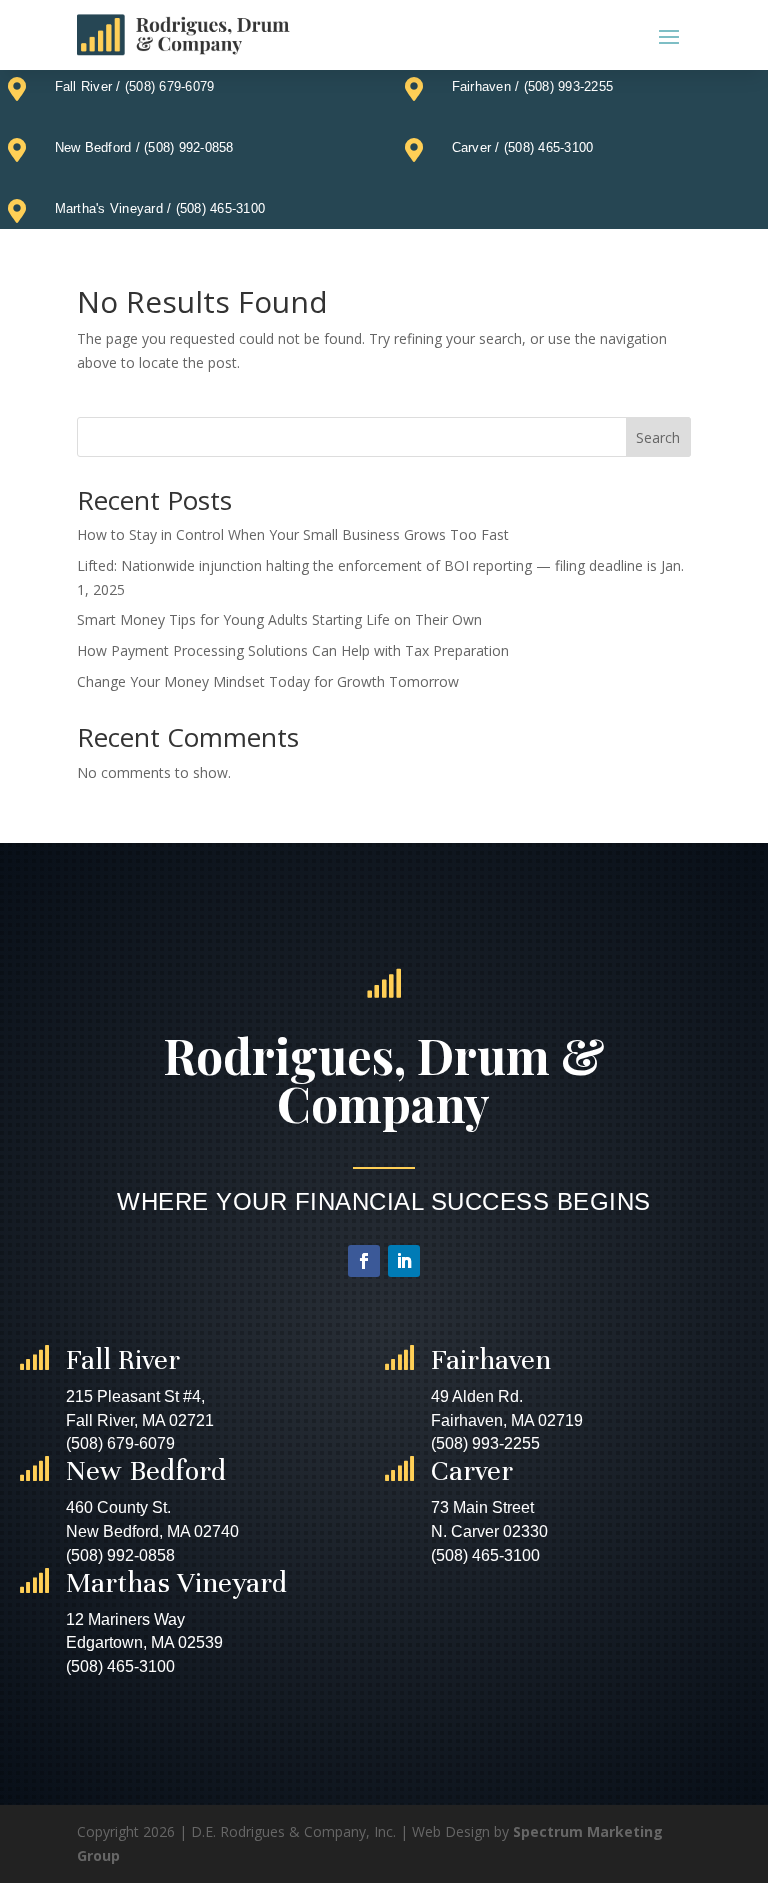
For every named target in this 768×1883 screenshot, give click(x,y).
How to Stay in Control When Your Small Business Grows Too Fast (293, 534)
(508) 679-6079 (170, 86)
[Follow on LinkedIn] (404, 1261)
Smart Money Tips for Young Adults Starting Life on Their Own (279, 619)
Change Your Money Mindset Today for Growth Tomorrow (268, 681)
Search (658, 437)
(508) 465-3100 (549, 147)
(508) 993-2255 (569, 86)
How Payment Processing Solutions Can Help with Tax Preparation (293, 650)
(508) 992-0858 (189, 147)
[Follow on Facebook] (364, 1261)
